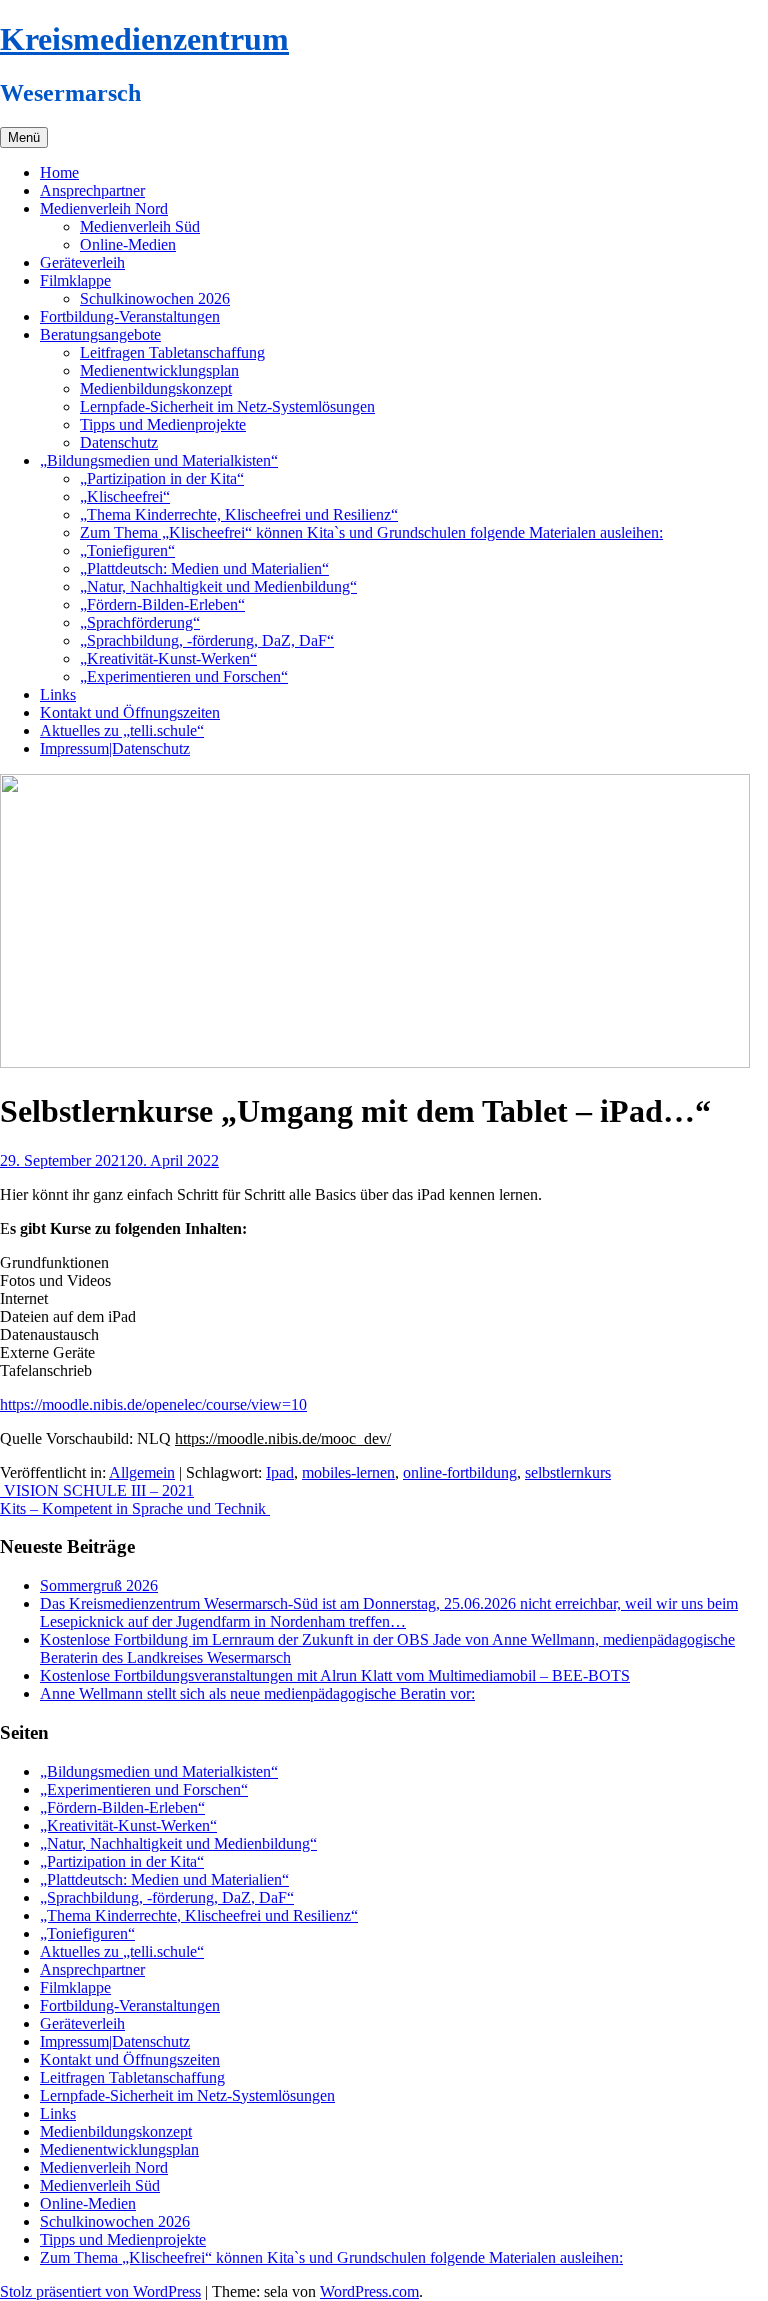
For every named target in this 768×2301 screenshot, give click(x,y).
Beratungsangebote (100, 334)
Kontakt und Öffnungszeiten (130, 712)
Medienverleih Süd (140, 226)
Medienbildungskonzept (156, 388)
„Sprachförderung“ (140, 622)
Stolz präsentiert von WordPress (100, 2291)
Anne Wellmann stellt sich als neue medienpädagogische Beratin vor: (257, 1693)
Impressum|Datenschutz (115, 748)
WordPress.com (369, 2291)
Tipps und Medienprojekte (163, 424)
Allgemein (142, 1472)
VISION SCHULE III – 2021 (97, 1490)
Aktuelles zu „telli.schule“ (122, 730)
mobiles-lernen (348, 1472)
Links (58, 694)
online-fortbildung (460, 1472)
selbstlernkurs (568, 1472)
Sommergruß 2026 (99, 1585)
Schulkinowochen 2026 (155, 298)
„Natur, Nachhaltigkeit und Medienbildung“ (218, 586)
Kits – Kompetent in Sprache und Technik (135, 1508)
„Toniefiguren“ (127, 550)
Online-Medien (128, 244)
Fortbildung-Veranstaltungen (130, 316)
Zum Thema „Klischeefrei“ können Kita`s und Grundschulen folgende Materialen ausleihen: (371, 532)
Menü (24, 137)
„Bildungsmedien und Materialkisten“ (159, 460)
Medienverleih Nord (104, 208)
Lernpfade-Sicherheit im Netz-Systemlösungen (227, 406)
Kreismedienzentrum (144, 39)
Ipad (280, 1472)
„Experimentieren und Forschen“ (184, 676)
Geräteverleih (82, 262)
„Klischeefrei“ (125, 496)
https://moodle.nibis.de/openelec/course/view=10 (153, 1404)
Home (59, 172)
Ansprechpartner (92, 190)
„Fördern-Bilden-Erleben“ (162, 604)
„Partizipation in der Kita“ (162, 478)
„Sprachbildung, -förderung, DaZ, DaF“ (207, 640)
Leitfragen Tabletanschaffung (172, 352)
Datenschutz (119, 442)
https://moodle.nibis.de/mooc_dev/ (283, 1438)
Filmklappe (75, 280)
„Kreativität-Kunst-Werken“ (168, 658)
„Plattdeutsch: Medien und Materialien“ (204, 568)
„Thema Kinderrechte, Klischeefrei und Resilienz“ (239, 514)
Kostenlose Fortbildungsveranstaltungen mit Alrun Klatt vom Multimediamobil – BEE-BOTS (335, 1675)
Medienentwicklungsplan (159, 370)
